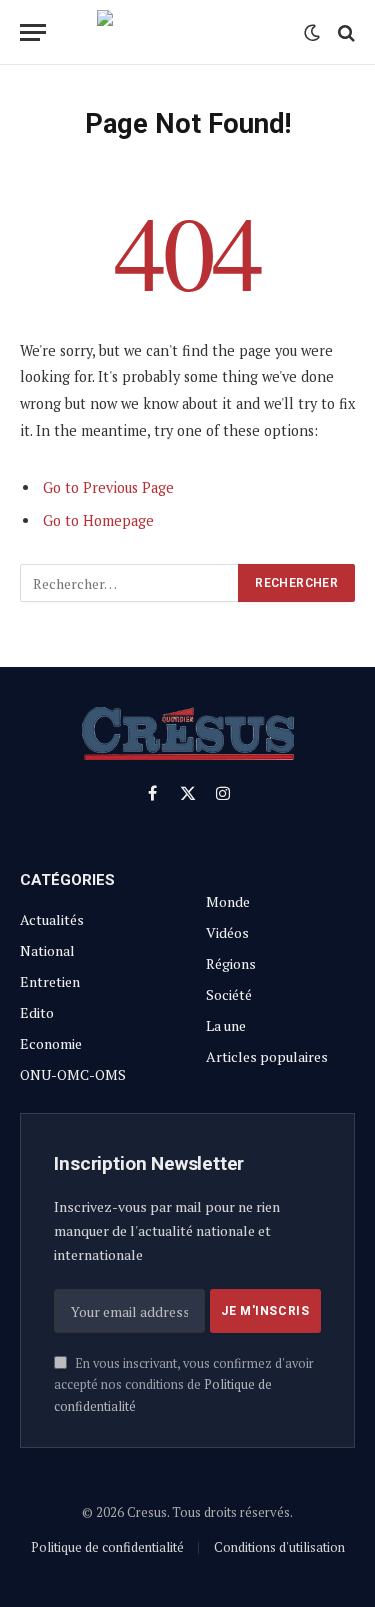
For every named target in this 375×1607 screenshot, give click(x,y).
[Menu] (33, 32)
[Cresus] (188, 32)
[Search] (344, 32)
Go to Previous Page (108, 487)
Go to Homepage (98, 520)
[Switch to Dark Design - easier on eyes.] (312, 33)
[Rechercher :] (130, 583)
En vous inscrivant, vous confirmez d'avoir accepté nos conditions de (184, 1385)
